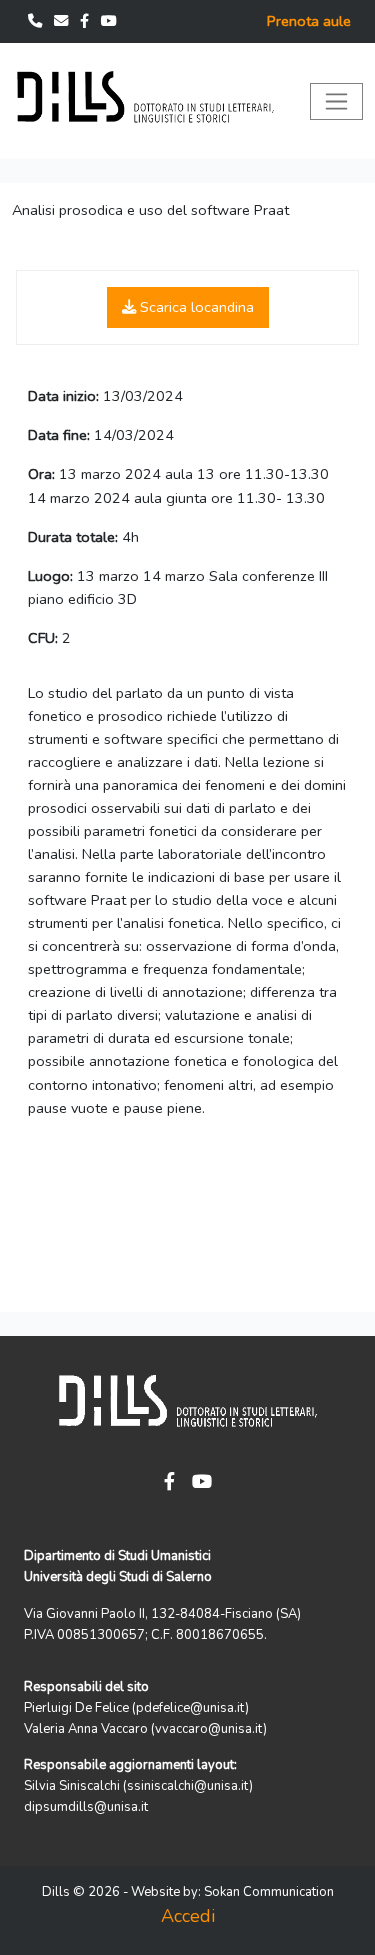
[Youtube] (109, 21)
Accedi (188, 1916)
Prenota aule (309, 21)
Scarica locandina (195, 307)
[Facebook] (86, 21)
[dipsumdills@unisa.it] (63, 21)
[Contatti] (37, 21)
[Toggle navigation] (336, 101)
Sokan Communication (269, 1892)
